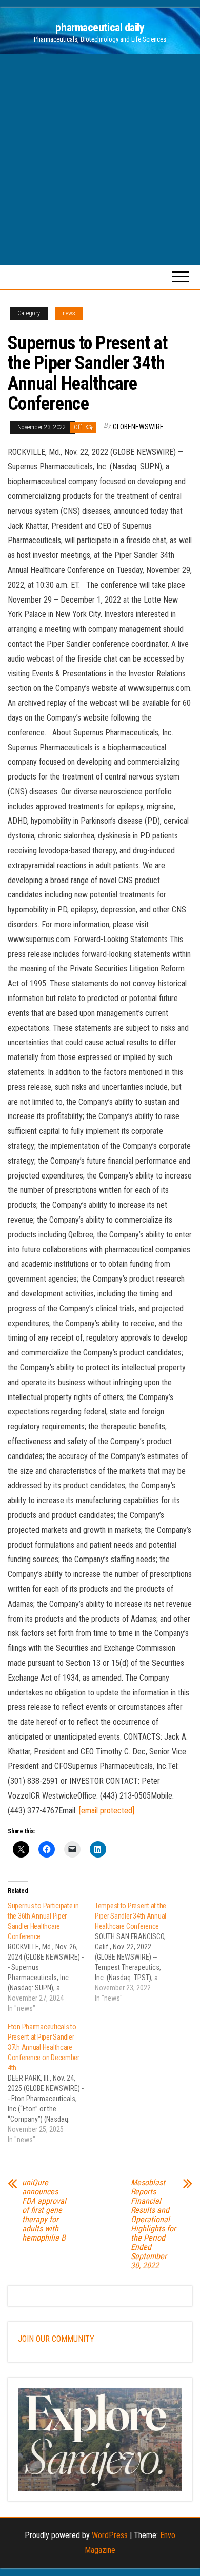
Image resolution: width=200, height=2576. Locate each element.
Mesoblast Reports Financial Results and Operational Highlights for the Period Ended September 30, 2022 (153, 2224)
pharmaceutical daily (100, 27)
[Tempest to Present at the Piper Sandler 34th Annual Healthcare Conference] (138, 1952)
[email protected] (107, 1811)
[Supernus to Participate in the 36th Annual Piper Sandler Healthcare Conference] (51, 1957)
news (69, 313)
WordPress (110, 2535)
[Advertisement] (100, 159)
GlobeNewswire (138, 427)
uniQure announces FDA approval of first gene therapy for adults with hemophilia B (44, 2210)
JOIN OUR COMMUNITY (56, 2339)
